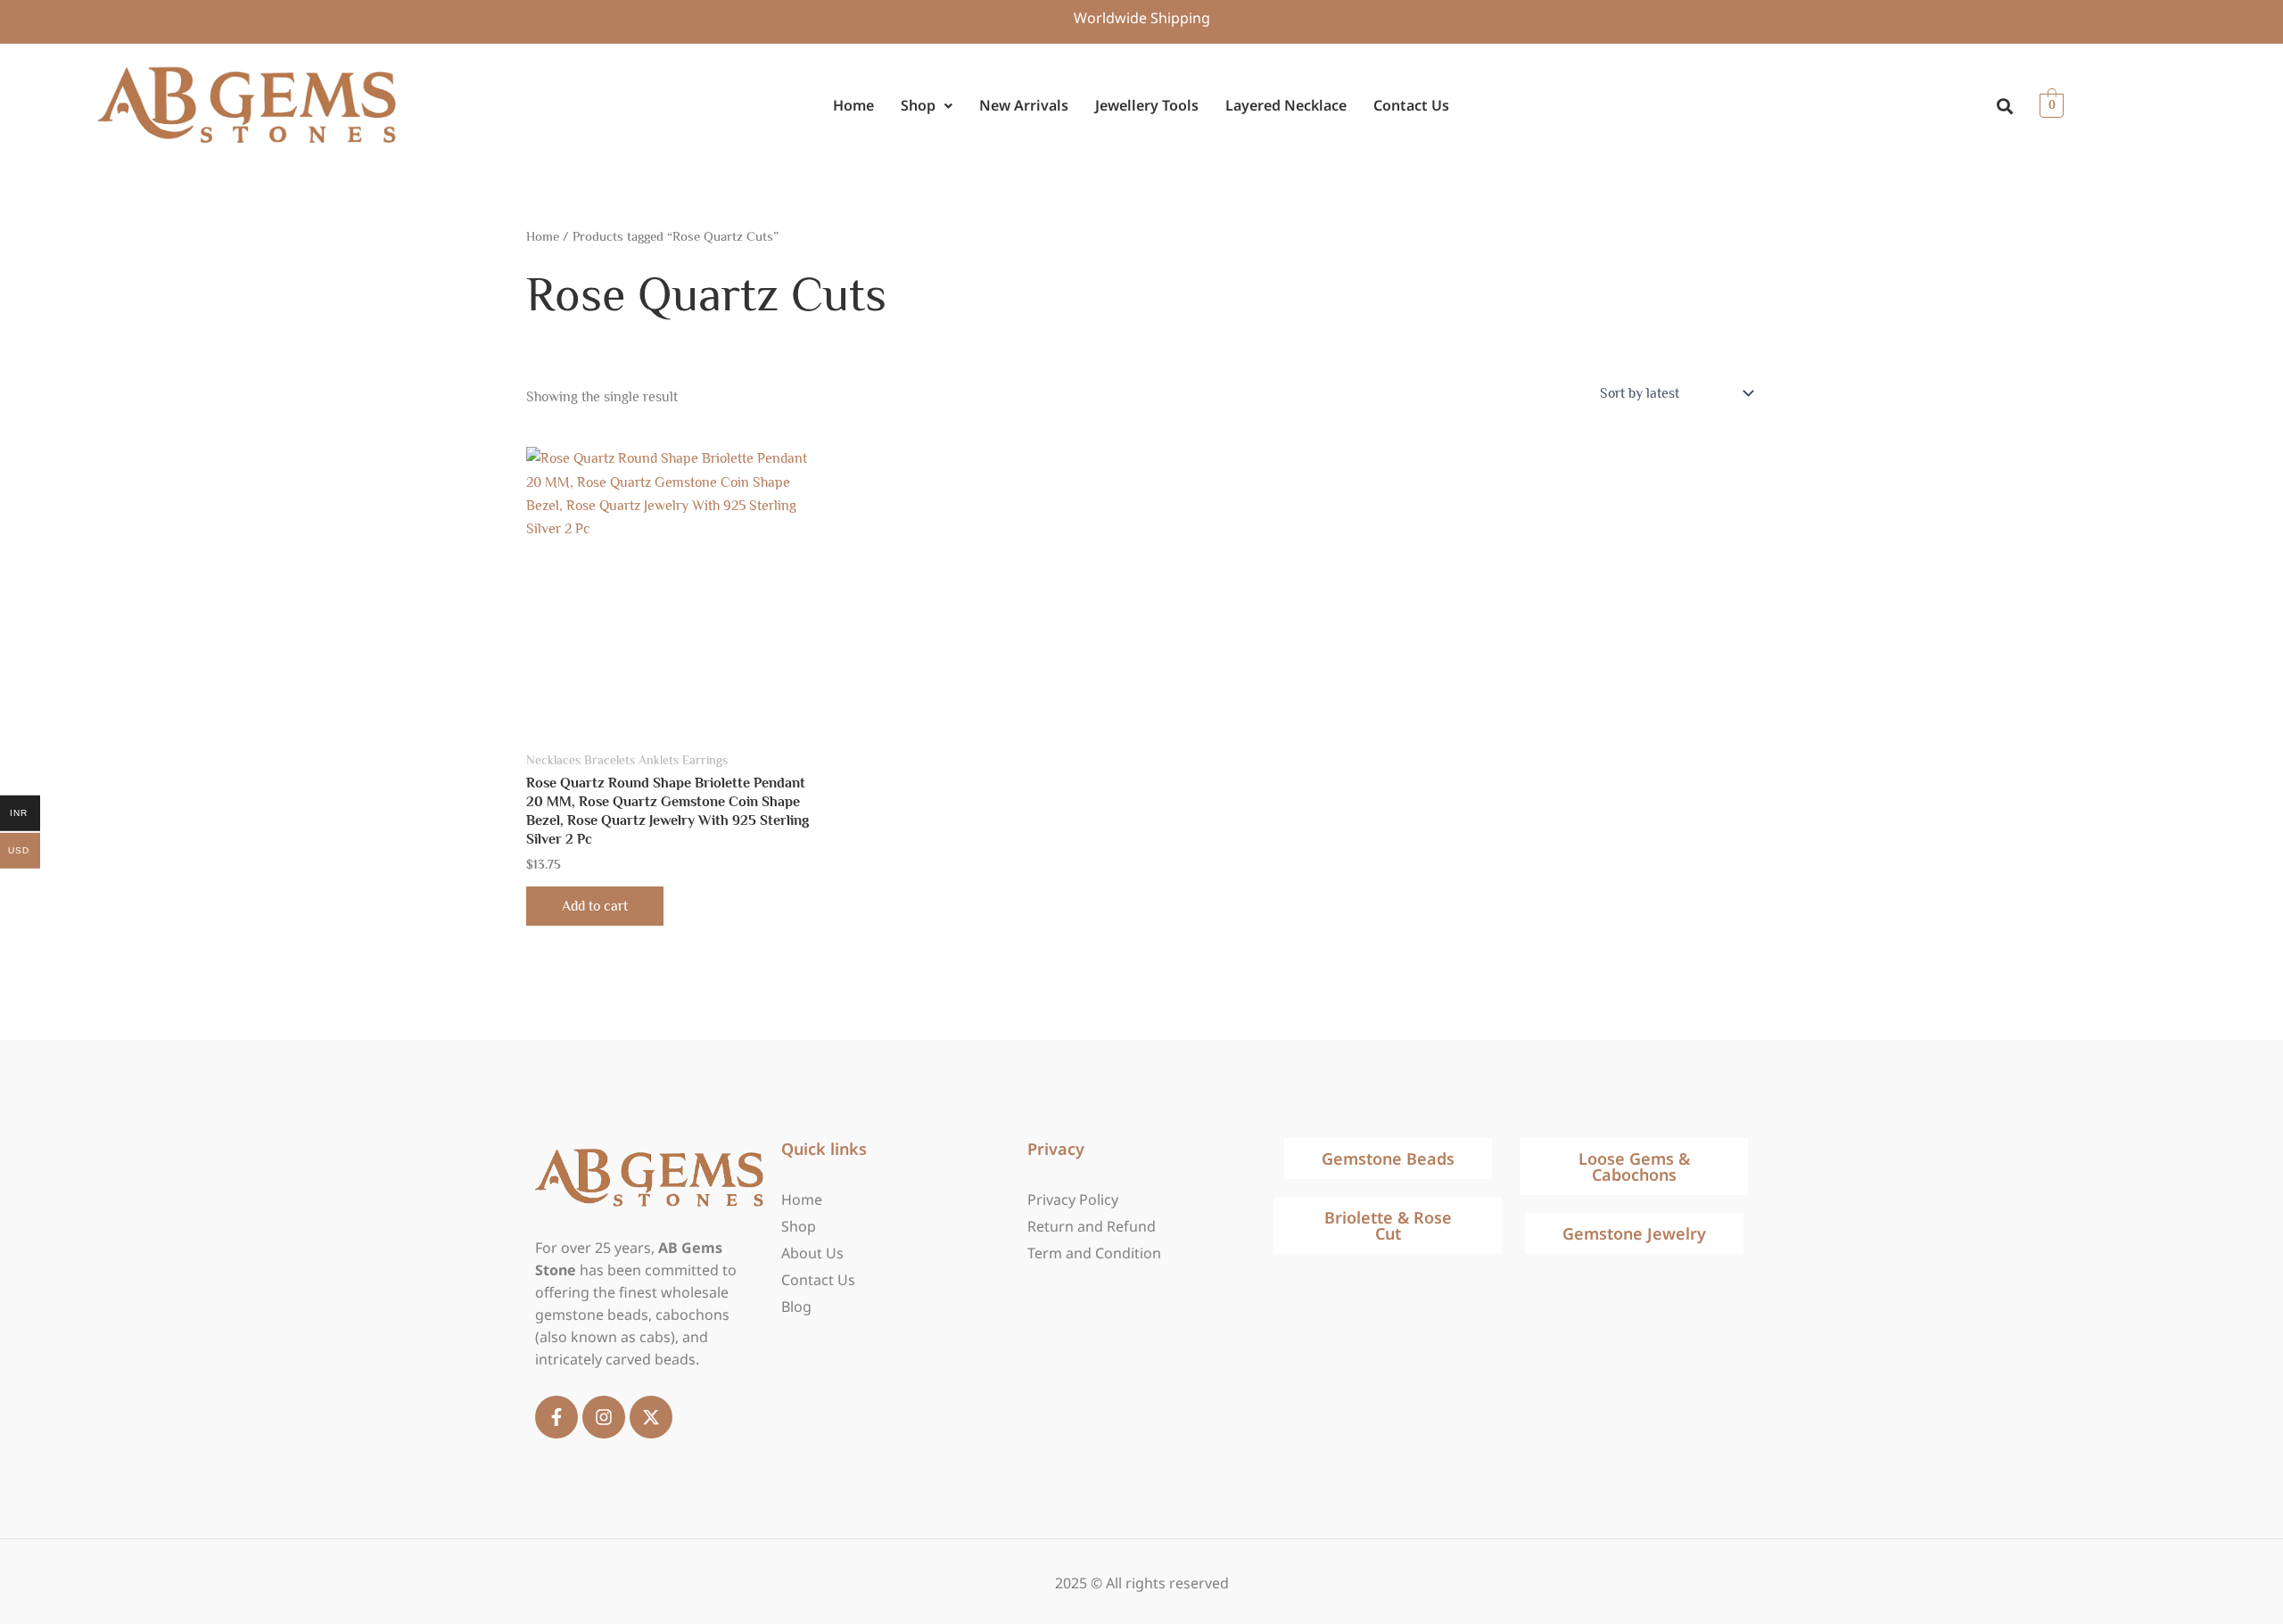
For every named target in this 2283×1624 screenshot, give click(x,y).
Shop (918, 105)
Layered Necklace (1286, 105)
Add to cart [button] (595, 906)
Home (853, 105)
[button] (927, 106)
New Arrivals (1024, 105)
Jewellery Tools (1147, 105)
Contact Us (1411, 105)
